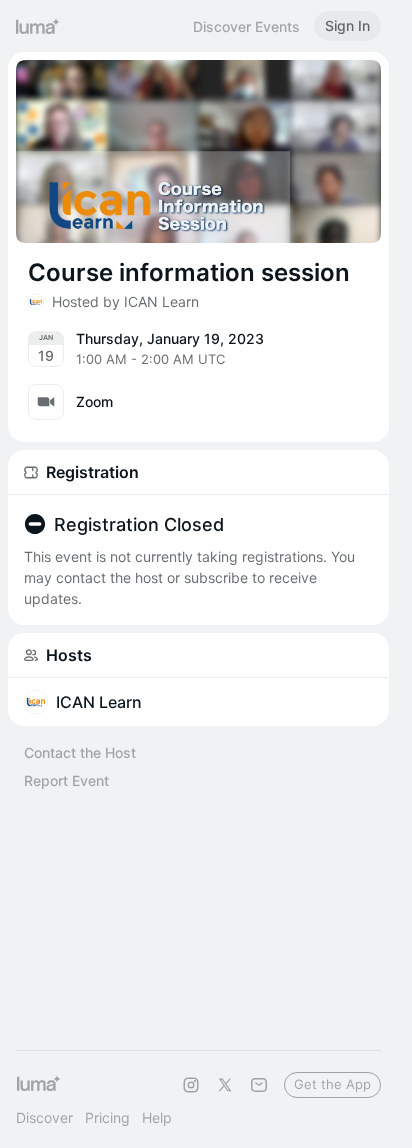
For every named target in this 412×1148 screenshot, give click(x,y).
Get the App (332, 1084)
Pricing (107, 1117)
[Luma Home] (38, 26)
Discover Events (246, 26)
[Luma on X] (225, 1085)
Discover (44, 1117)
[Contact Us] (259, 1085)
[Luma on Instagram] (191, 1085)
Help (157, 1117)
